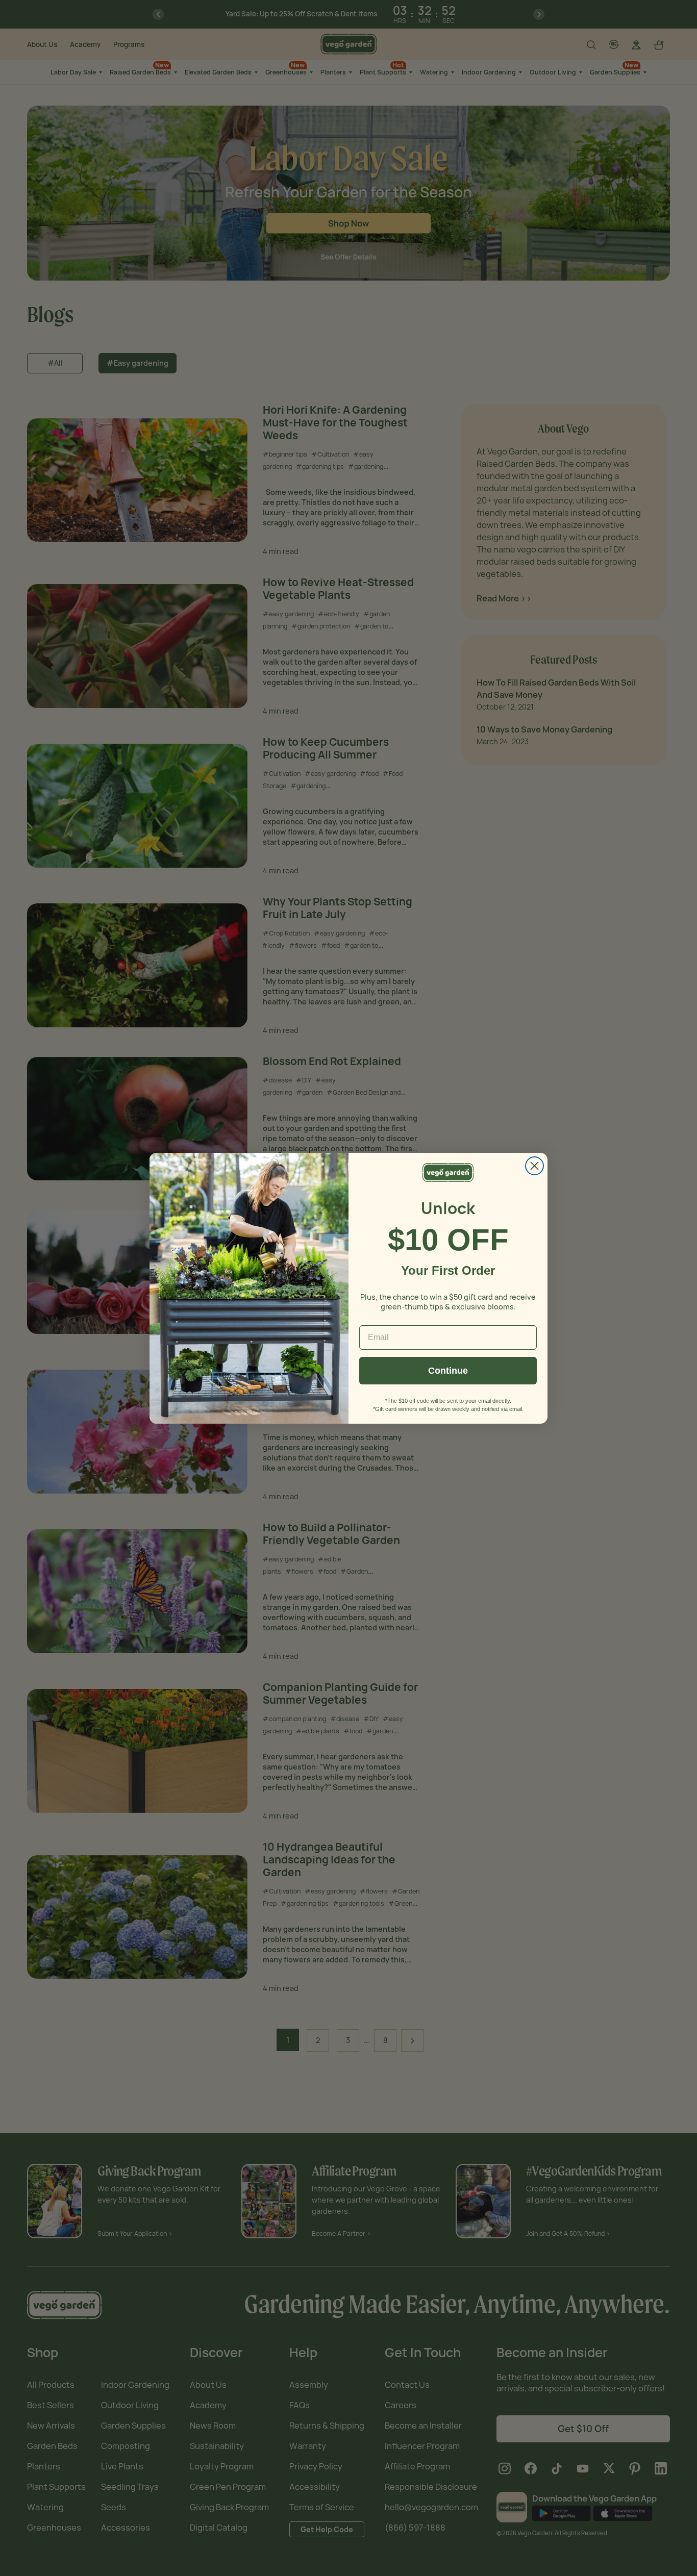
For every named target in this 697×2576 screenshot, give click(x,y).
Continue (448, 1371)
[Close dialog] (534, 1166)
